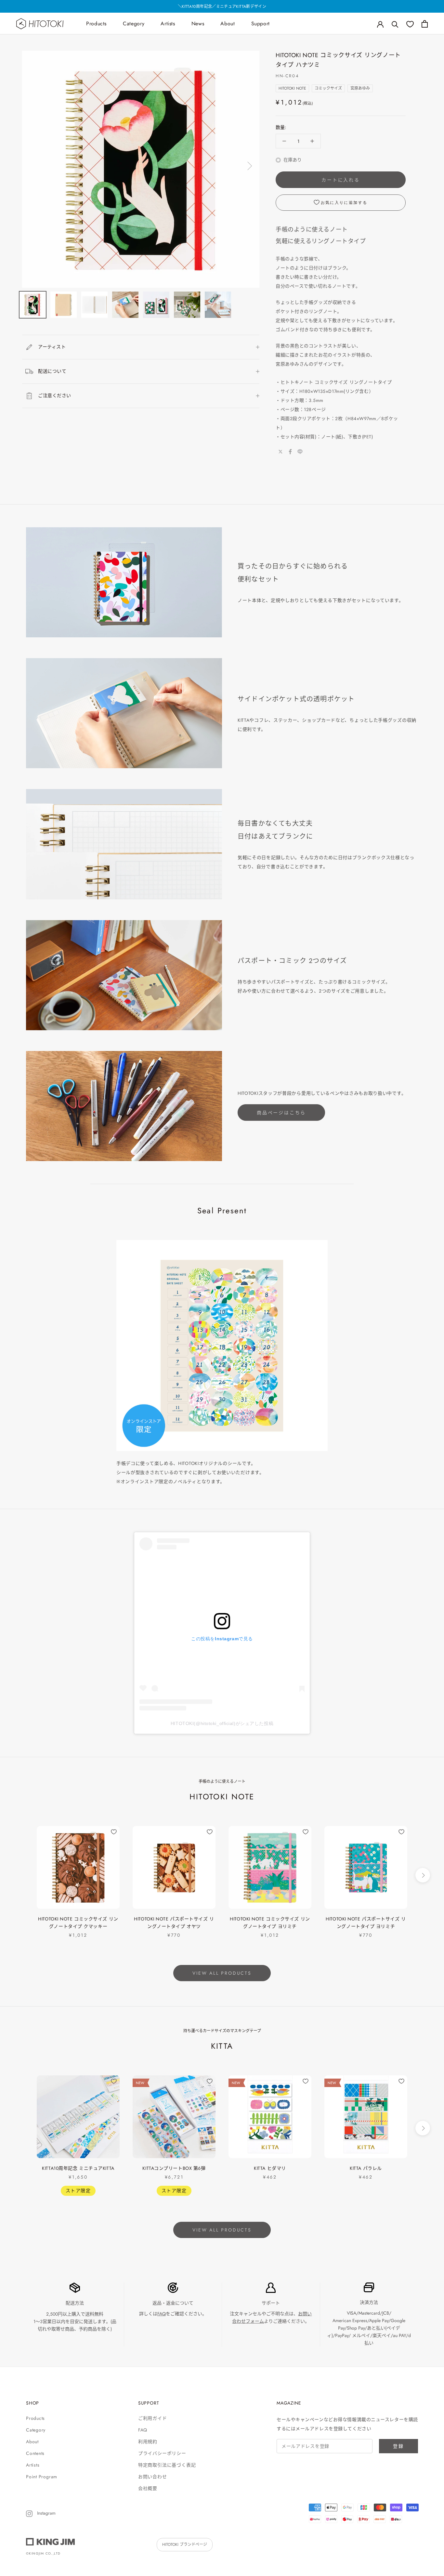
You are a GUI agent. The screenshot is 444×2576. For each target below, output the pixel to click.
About (228, 24)
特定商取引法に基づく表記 (167, 2465)
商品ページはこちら (281, 1113)
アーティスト (52, 347)
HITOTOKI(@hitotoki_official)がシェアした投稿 (222, 1723)
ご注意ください (55, 395)
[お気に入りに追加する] (114, 1832)
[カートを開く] (425, 24)
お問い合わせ (153, 2477)
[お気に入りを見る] (410, 24)
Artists (168, 24)
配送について (52, 371)
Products (96, 24)
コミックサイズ (328, 88)
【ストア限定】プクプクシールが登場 (222, 6)
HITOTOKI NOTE (292, 88)
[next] (423, 1875)
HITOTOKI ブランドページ (185, 2545)
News (198, 24)
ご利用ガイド (153, 2418)
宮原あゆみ (360, 88)
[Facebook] (290, 452)
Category (134, 24)
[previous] (21, 1875)
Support (261, 24)
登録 (398, 2446)
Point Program (42, 2477)
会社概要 (148, 2488)
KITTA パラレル (366, 2168)
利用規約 (148, 2442)
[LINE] (300, 452)
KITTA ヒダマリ (270, 2168)
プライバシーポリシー (162, 2453)
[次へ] (249, 166)
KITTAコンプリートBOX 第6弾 (174, 2168)
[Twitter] (281, 452)
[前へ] (33, 166)
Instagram (46, 2513)
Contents (35, 2453)
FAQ (162, 2314)
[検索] (395, 24)
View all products (222, 1973)
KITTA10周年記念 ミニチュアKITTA (78, 2168)
